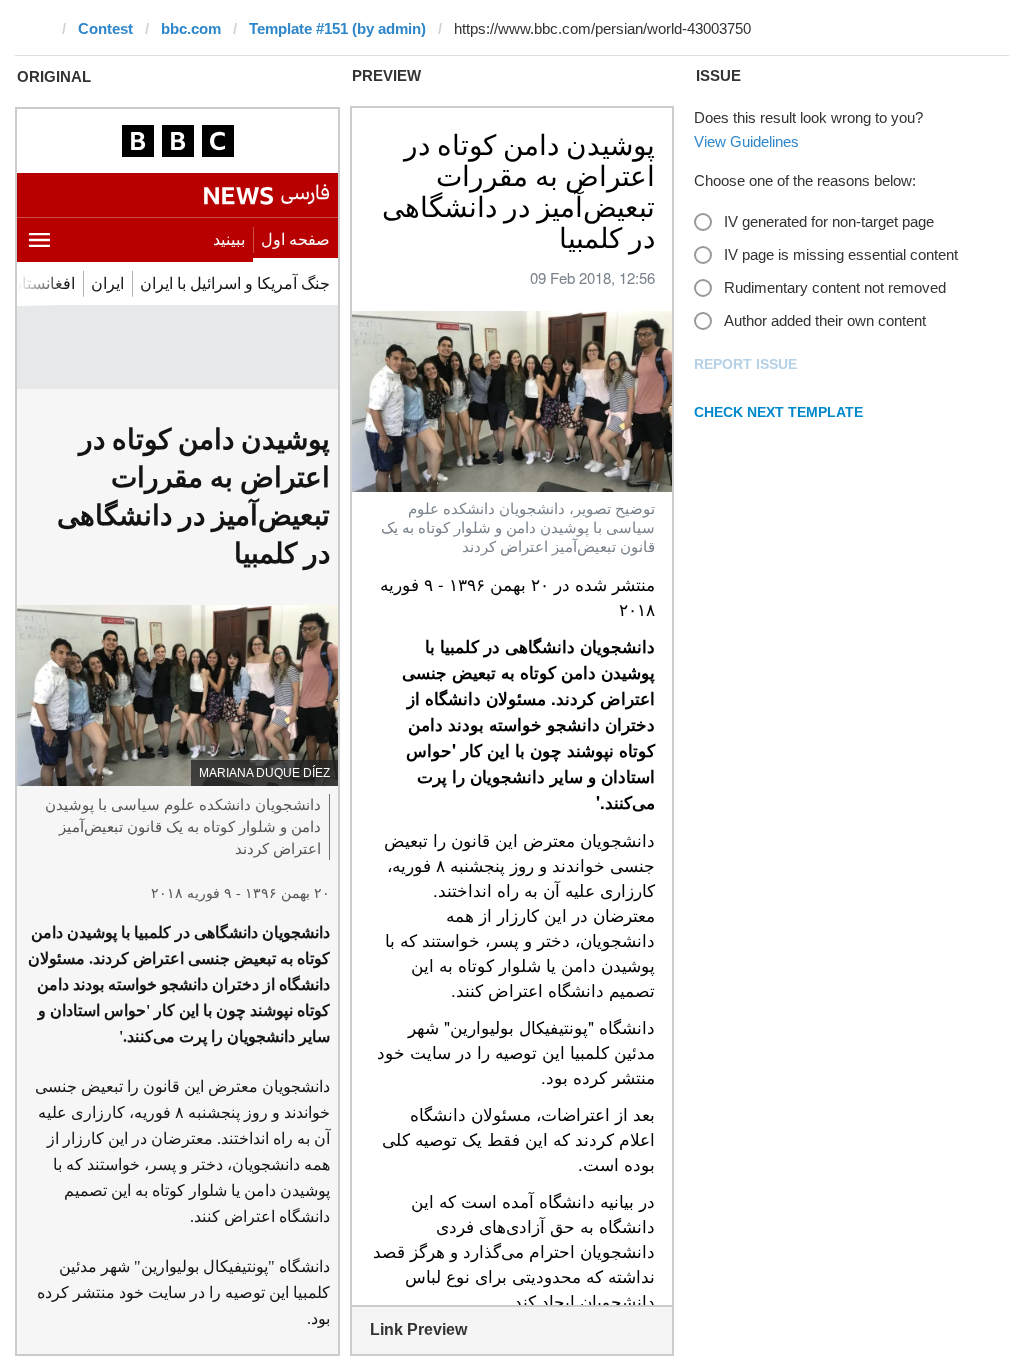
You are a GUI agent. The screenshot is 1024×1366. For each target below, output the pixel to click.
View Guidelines (746, 141)
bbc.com (191, 28)
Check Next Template (778, 412)
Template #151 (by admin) (337, 28)
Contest (105, 28)
